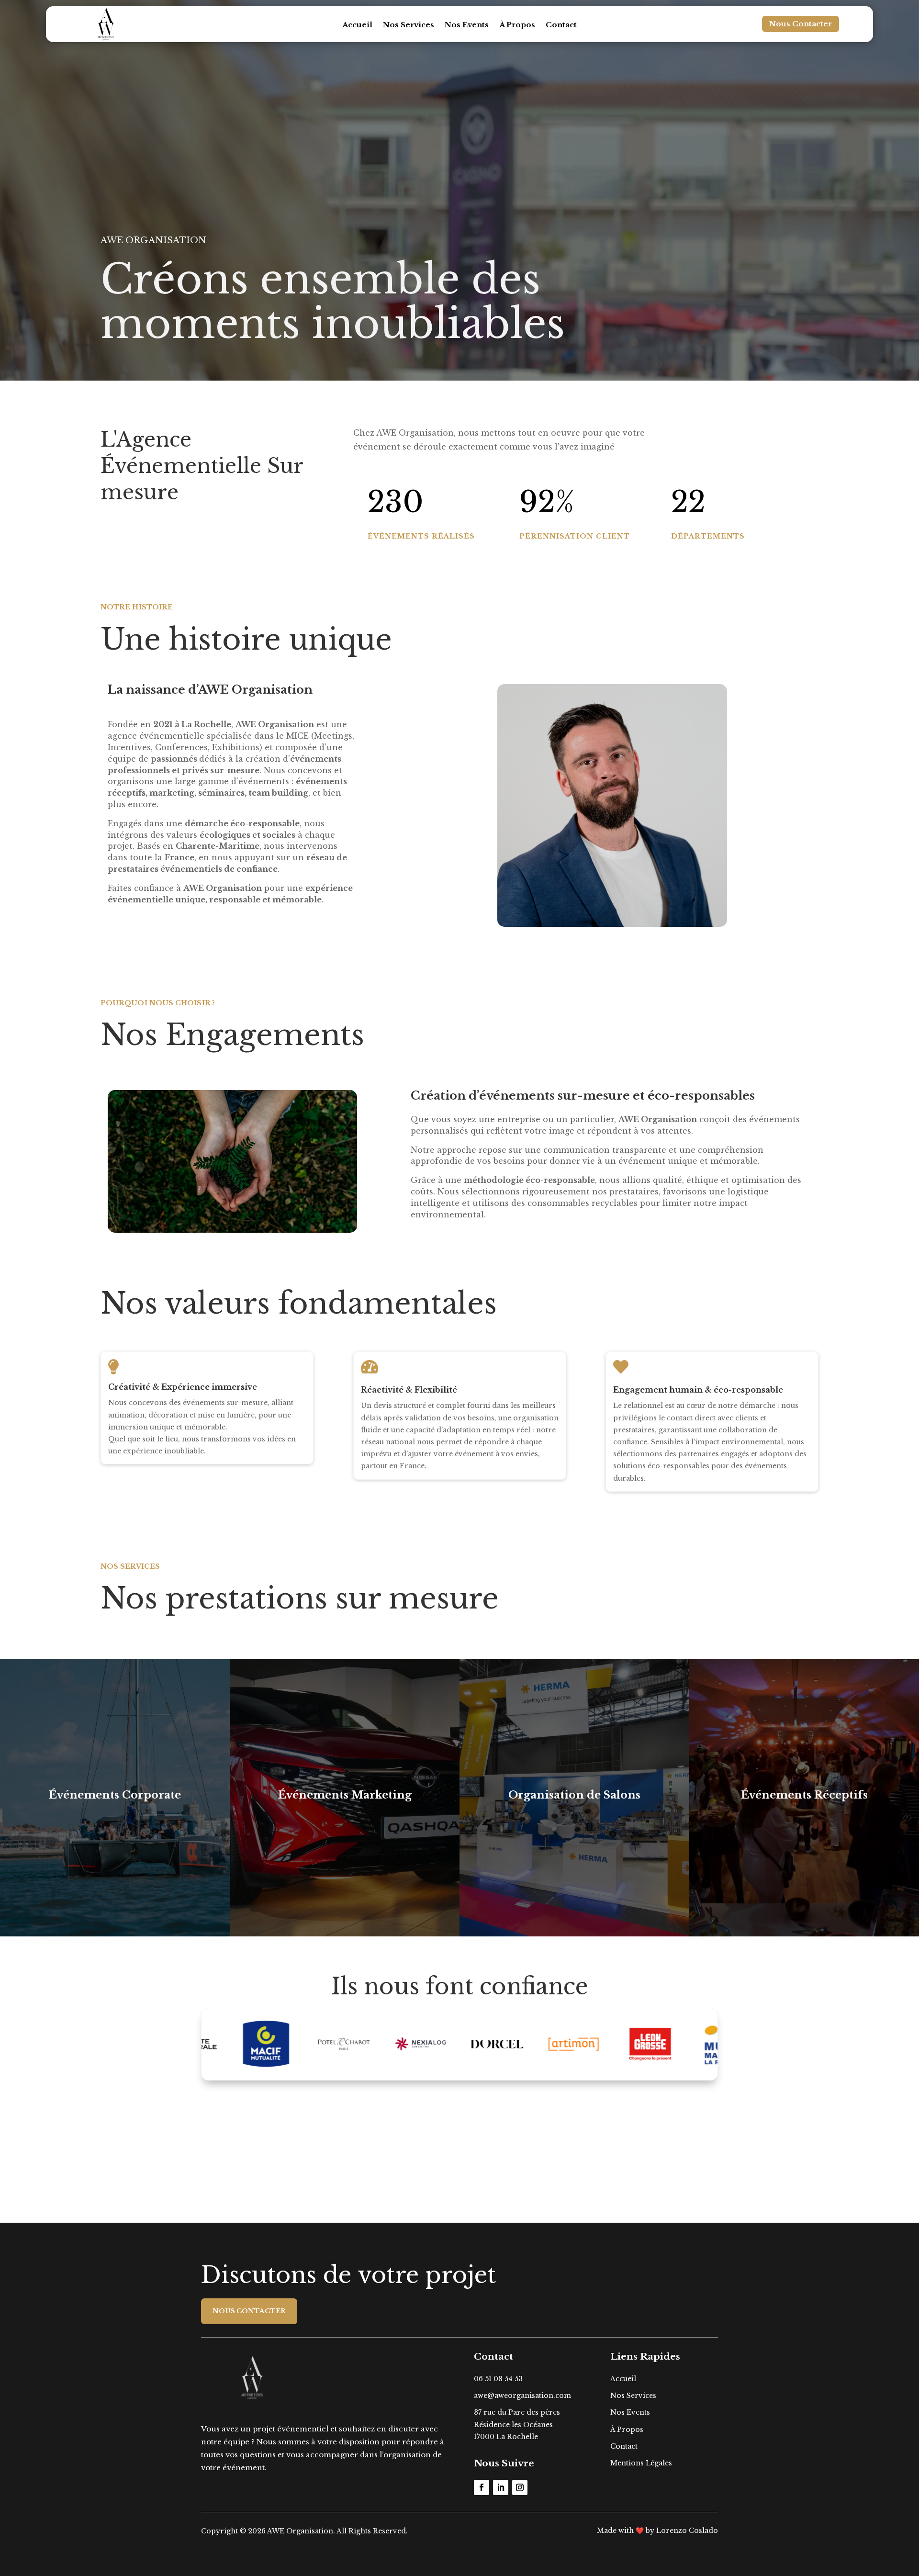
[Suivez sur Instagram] (520, 2487)
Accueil (357, 25)
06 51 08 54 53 (498, 2379)
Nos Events (467, 25)
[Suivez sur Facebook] (482, 2487)
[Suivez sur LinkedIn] (501, 2487)
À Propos (517, 25)
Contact (561, 25)
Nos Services (409, 25)
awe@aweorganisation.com (522, 2396)
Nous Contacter (801, 24)
